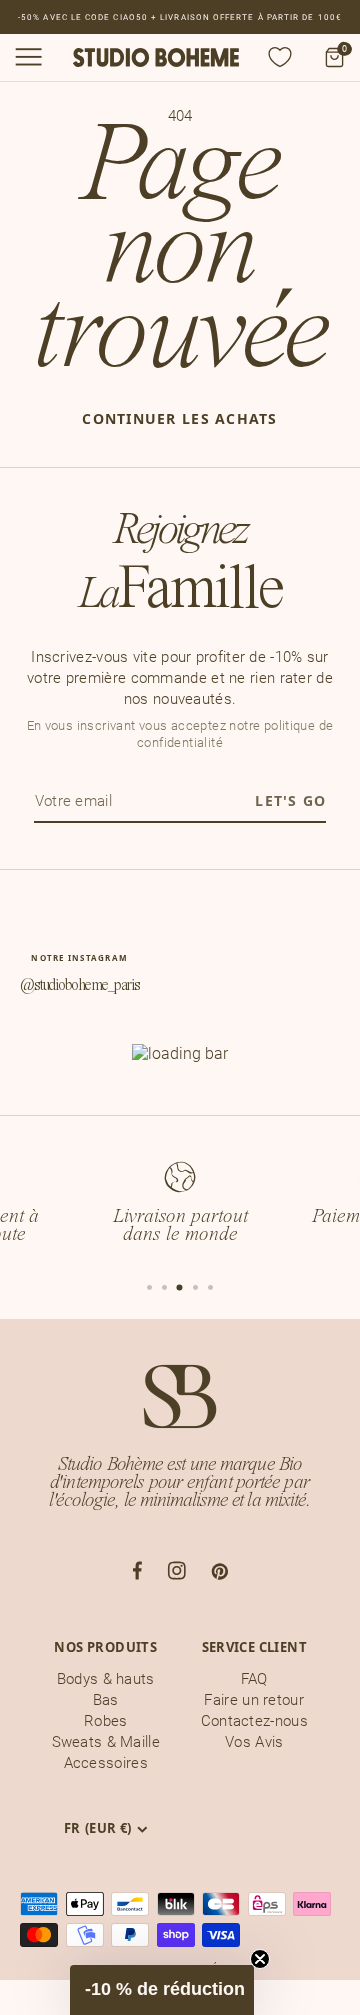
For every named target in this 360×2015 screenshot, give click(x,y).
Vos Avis (254, 1742)
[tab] (149, 1287)
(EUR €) (98, 1828)
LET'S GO (290, 800)
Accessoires (106, 1763)
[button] (162, 1990)
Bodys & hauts (106, 1679)
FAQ (254, 1679)
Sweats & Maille (106, 1742)
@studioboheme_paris (80, 986)
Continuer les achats (179, 418)
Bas (106, 1700)
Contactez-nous (254, 1721)
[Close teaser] (260, 1959)
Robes (106, 1721)
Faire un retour (254, 1700)
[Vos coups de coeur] (280, 57)
